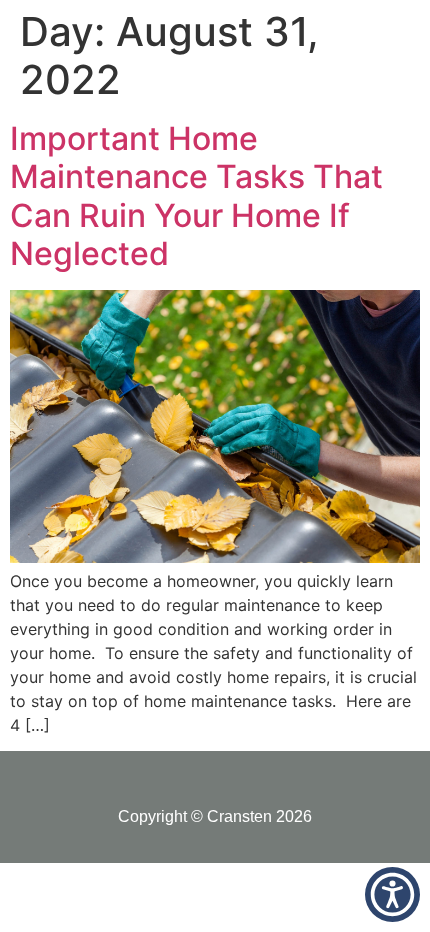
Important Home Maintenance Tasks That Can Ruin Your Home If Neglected (196, 196)
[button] (392, 894)
